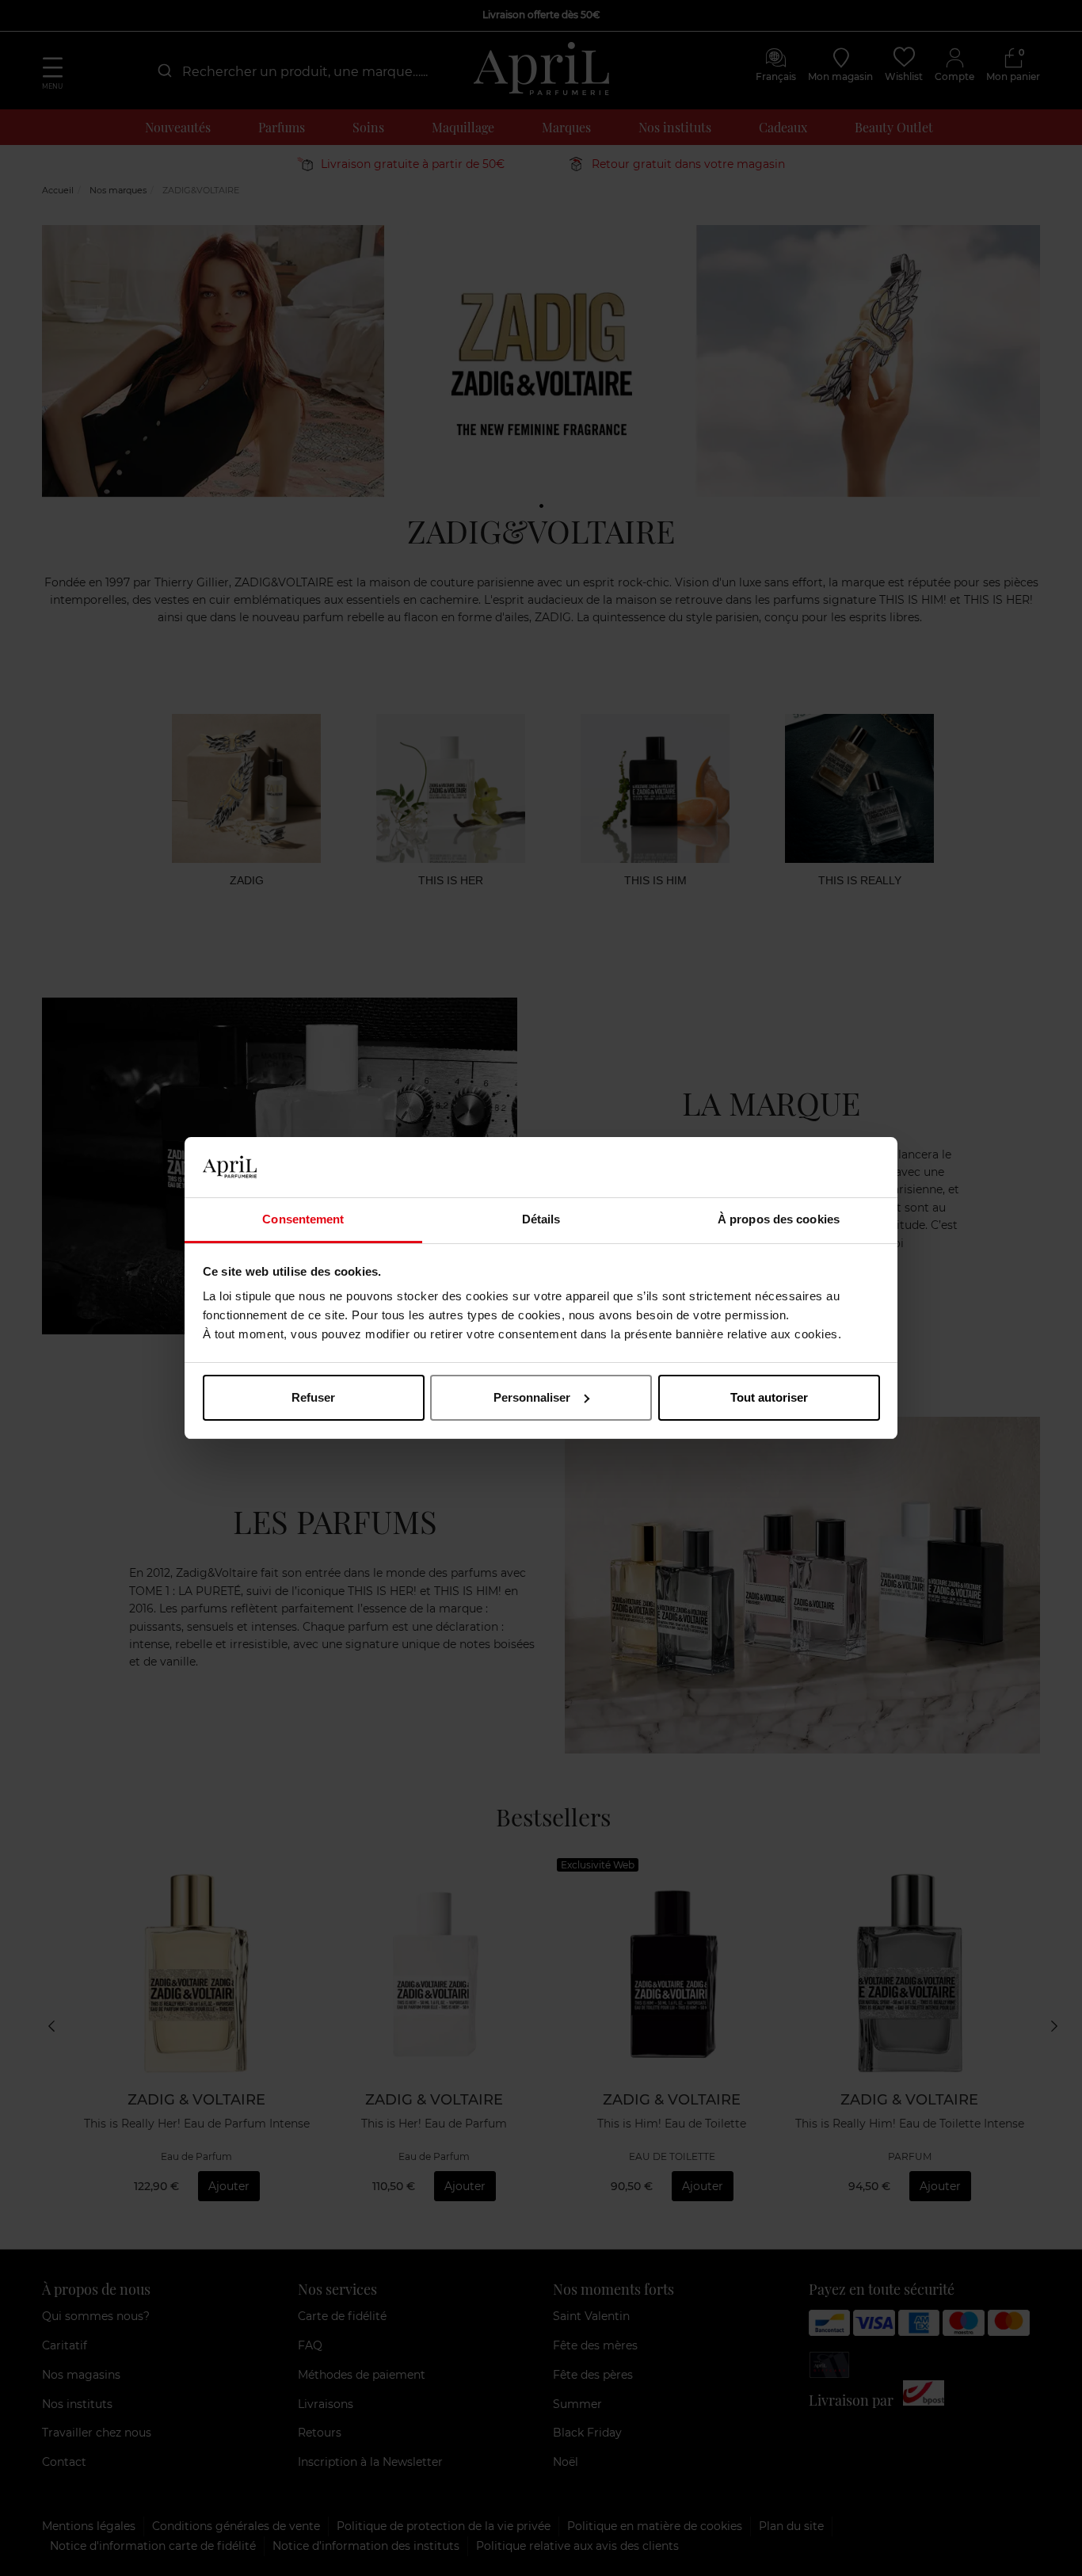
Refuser (313, 1397)
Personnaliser (532, 1397)
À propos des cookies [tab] (779, 1219)
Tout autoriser (769, 1397)
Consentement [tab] (303, 1219)
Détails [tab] (541, 1219)
